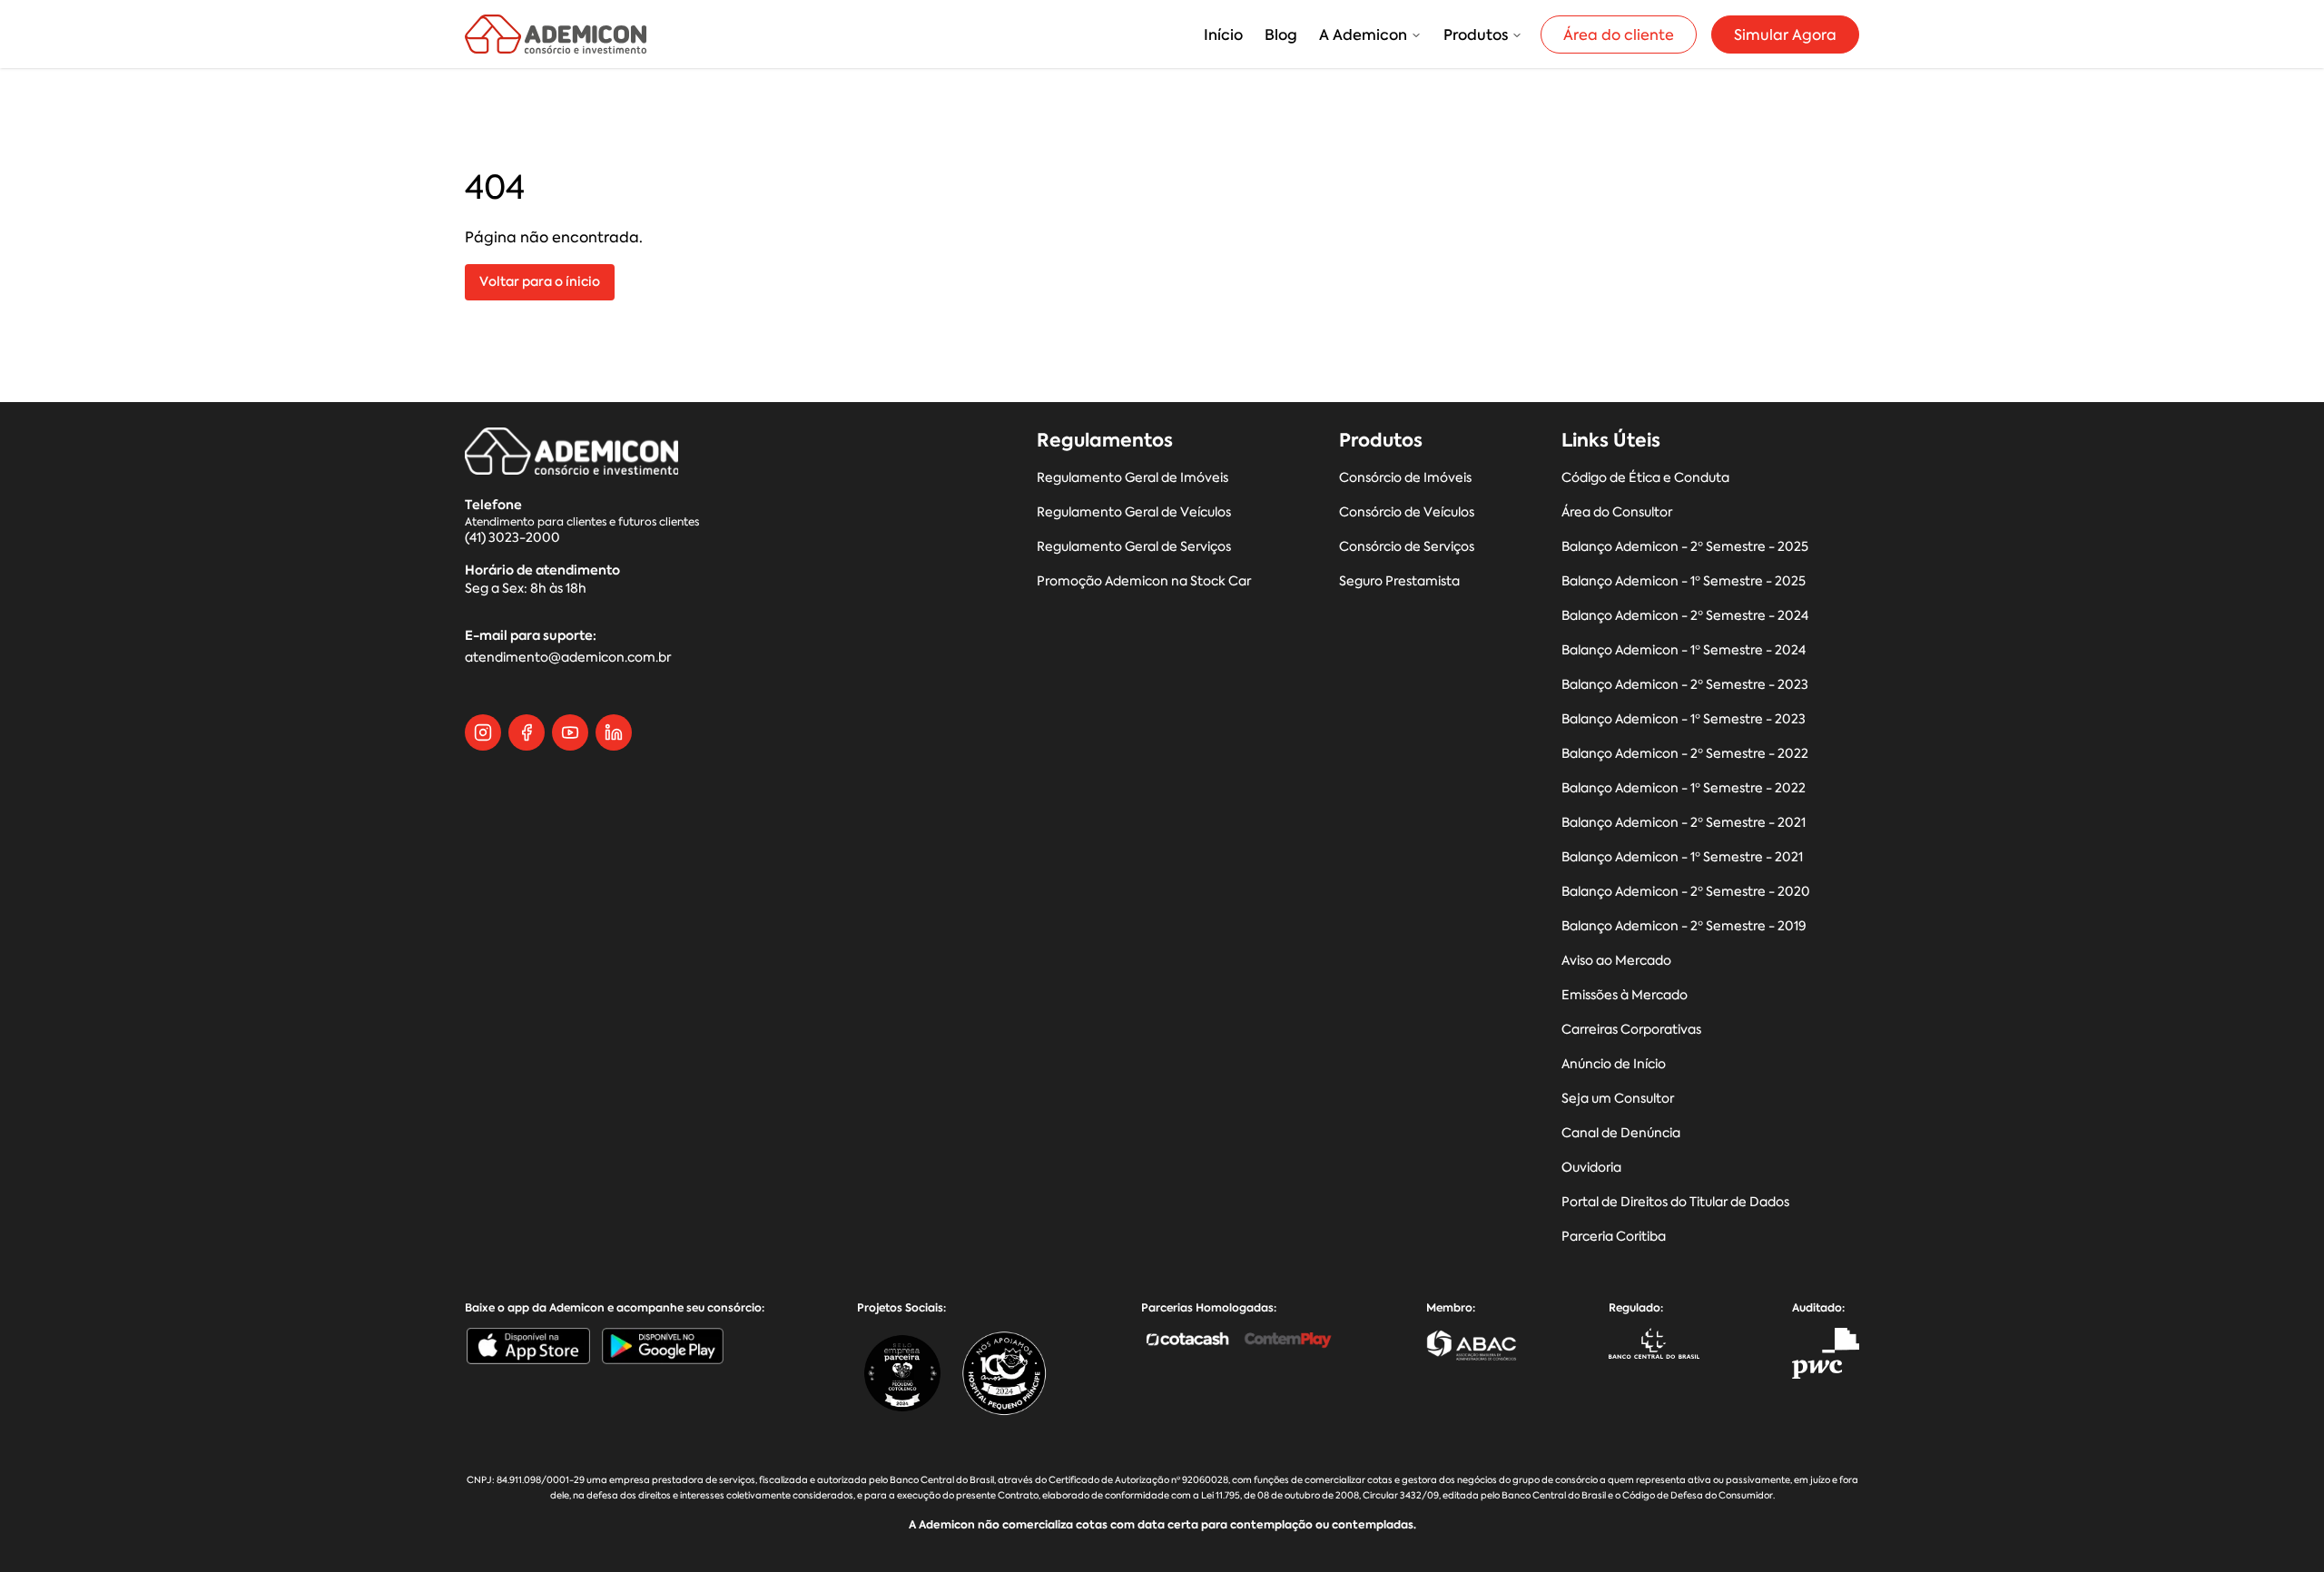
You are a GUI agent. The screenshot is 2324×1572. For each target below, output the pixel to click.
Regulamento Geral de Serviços (1134, 547)
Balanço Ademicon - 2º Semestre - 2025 (1685, 547)
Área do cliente (1619, 34)
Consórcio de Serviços (1407, 547)
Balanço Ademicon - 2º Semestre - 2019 (1684, 926)
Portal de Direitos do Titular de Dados (1675, 1202)
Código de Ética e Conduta (1645, 478)
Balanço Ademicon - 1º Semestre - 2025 (1684, 581)
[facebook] (527, 732)
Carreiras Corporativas (1631, 1030)
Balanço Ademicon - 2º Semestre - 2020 (1686, 892)
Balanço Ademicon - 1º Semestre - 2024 (1684, 650)
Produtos (1476, 34)
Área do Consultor (1617, 512)
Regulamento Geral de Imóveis (1132, 478)
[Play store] (663, 1346)
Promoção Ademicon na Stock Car (1144, 581)
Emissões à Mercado (1625, 995)
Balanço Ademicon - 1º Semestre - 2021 (1682, 857)
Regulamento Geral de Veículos (1134, 512)
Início (1223, 34)
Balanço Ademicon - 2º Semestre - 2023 (1685, 685)
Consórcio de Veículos (1407, 512)
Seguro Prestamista (1399, 581)
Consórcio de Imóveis (1405, 478)
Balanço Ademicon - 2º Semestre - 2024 (1685, 616)
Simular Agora (1785, 34)
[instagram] (483, 732)
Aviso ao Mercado (1616, 961)
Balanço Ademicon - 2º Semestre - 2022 (1685, 754)
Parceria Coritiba (1614, 1237)
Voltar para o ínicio (540, 282)
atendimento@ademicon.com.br (568, 658)
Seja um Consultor (1618, 1099)
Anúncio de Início (1614, 1064)
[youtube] (570, 732)
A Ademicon (1363, 34)
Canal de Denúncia (1621, 1133)
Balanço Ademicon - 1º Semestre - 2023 (1684, 719)
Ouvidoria (1591, 1168)
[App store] (528, 1346)
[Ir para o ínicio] (556, 34)
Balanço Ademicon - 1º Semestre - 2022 (1684, 788)
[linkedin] (614, 732)
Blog (1281, 34)
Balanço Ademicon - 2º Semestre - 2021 (1684, 823)
